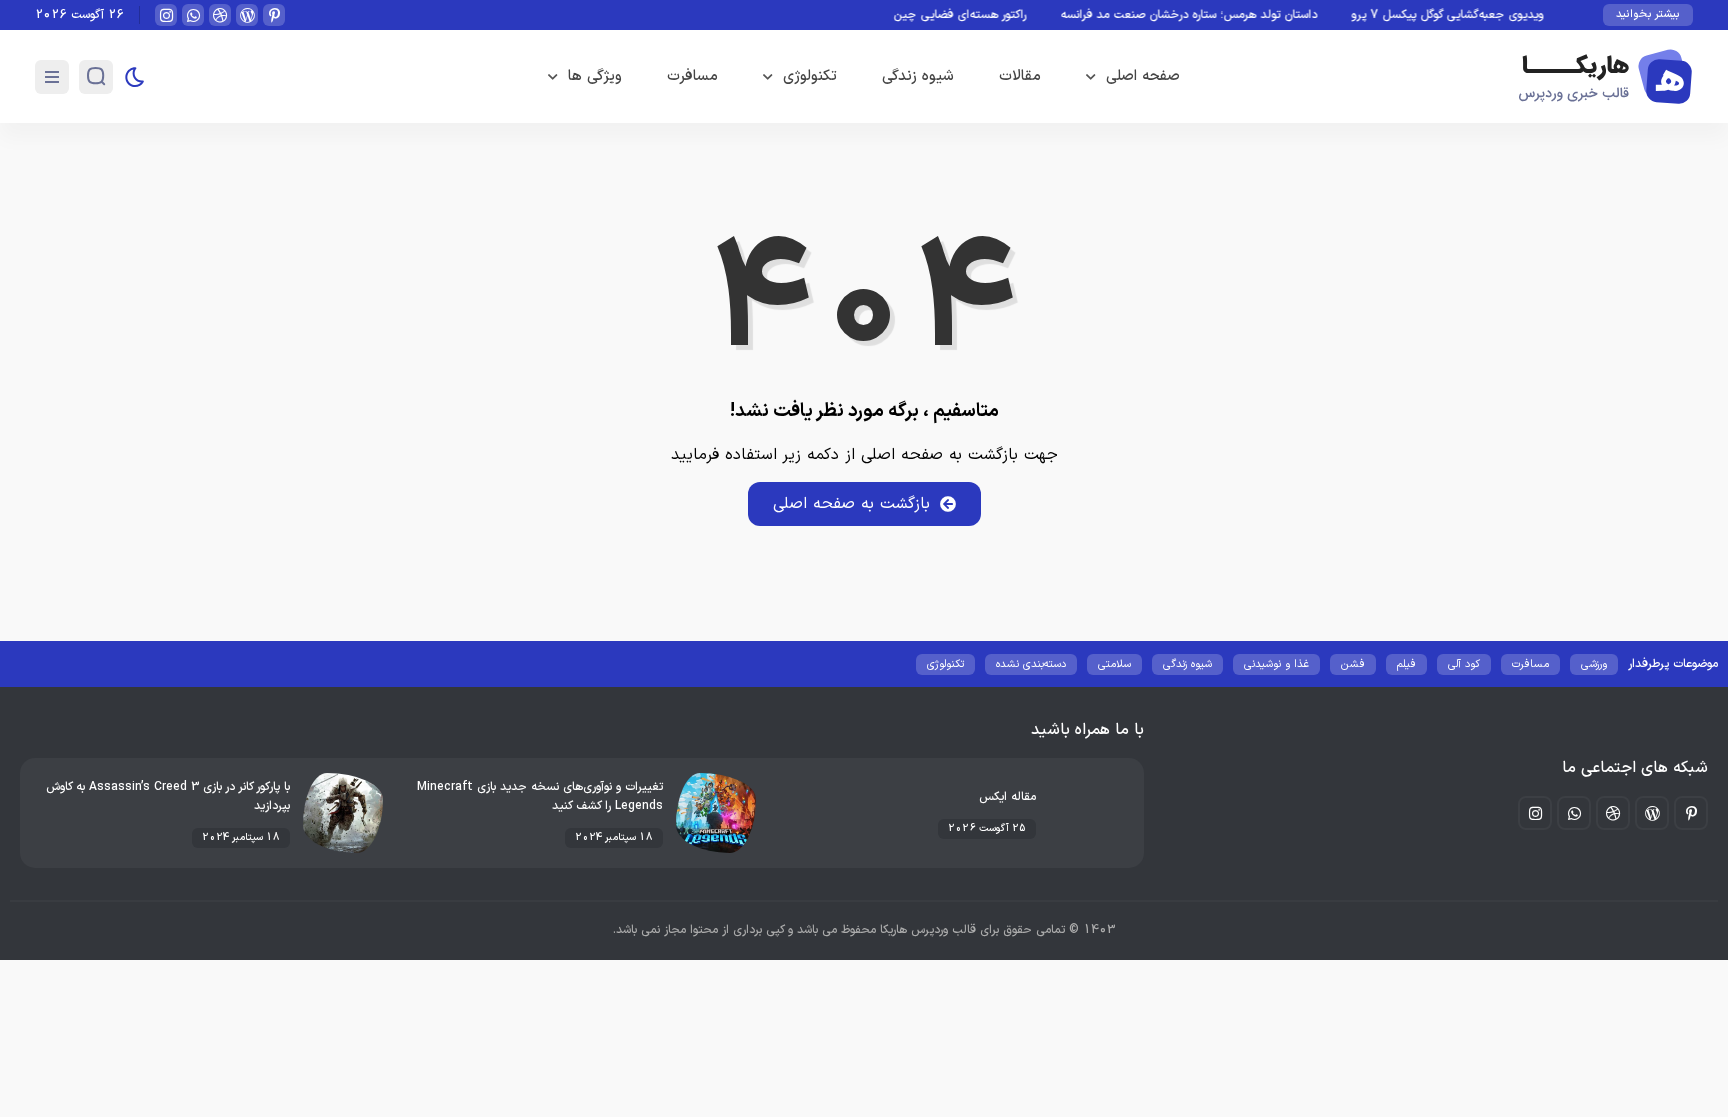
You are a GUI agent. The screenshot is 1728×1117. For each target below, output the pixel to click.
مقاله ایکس (1007, 797)
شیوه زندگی (918, 76)
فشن (1353, 664)
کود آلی (1464, 664)
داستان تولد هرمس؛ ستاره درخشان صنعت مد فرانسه (1206, 15)
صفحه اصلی (1143, 76)
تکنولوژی (810, 76)
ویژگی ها (595, 76)
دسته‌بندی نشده (1031, 664)
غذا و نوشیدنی (1276, 664)
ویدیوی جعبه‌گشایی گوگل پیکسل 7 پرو (1465, 15)
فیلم (1406, 664)
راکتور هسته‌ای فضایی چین (977, 15)
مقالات (1020, 76)
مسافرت (692, 76)
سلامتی (1114, 664)
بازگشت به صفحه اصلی (851, 504)
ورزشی (1594, 664)
